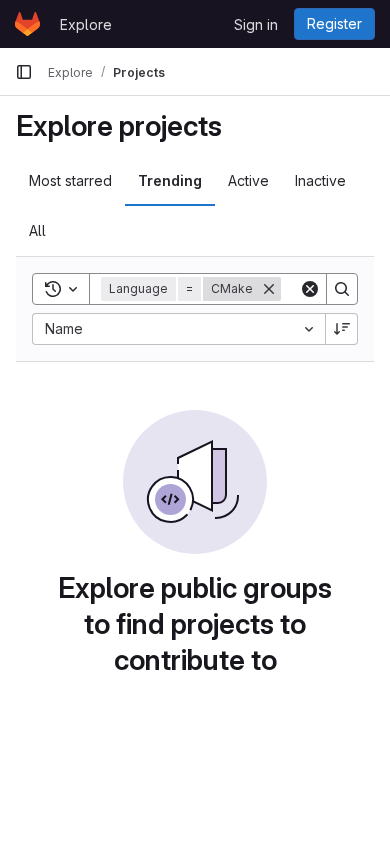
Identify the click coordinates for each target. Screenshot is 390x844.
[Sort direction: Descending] (342, 329)
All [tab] (37, 230)
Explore (86, 24)
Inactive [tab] (320, 180)
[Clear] (310, 289)
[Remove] (269, 289)
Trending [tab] (170, 180)
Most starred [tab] (70, 180)
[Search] (342, 289)
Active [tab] (248, 180)
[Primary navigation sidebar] (24, 72)
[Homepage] (27, 24)
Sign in (256, 24)
